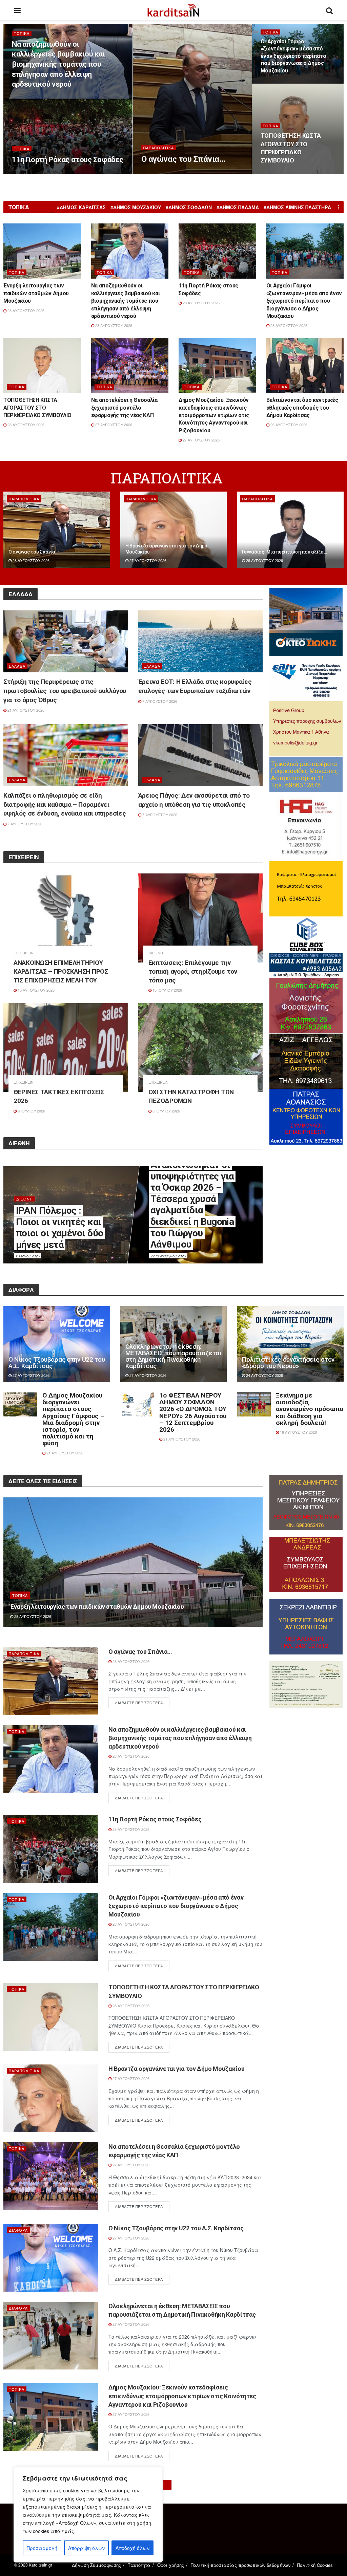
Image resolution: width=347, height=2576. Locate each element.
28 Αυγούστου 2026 (163, 174)
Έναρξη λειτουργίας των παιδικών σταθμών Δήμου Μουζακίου (36, 293)
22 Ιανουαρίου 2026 (168, 1256)
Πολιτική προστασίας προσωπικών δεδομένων (241, 2565)
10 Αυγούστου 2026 (36, 990)
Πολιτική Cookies (315, 2565)
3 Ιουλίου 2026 (166, 1111)
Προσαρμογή (42, 2548)
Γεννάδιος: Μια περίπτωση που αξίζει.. (285, 552)
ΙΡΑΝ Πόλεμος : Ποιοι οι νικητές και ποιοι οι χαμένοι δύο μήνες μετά (60, 1228)
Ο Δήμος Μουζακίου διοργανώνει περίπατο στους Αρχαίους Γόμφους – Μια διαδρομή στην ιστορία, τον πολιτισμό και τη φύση (73, 1419)
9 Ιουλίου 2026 (31, 1111)
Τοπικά (22, 33)
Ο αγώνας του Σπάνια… (183, 159)
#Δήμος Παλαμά (238, 207)
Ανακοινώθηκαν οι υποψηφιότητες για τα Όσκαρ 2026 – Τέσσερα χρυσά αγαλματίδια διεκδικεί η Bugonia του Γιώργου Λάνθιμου (192, 1205)
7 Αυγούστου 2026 (159, 701)
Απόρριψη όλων (86, 2548)
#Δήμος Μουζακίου (136, 207)
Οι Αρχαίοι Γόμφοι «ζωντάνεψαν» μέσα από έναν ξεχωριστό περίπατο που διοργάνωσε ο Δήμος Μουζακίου (293, 56)
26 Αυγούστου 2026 (288, 425)
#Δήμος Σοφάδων (189, 207)
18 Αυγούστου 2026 (298, 1432)
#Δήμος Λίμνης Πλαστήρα (297, 207)
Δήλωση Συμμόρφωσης (96, 2565)
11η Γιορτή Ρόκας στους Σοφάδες (68, 160)
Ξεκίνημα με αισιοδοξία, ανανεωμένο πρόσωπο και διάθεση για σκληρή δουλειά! (310, 1409)
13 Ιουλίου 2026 (167, 990)
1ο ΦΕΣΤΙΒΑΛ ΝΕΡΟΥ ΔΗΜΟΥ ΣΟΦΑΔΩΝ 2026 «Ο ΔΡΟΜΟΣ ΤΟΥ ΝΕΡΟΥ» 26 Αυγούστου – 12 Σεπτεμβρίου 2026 (193, 1412)
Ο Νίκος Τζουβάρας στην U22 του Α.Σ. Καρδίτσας (57, 1363)
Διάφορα (18, 2230)
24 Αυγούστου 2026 (264, 1375)
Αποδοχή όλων (132, 2548)
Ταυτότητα (139, 2565)
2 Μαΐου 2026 (28, 1256)
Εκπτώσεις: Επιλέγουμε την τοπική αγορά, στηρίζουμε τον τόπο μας (193, 971)
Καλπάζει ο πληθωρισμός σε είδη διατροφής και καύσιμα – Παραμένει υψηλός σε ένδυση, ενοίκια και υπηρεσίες (65, 804)
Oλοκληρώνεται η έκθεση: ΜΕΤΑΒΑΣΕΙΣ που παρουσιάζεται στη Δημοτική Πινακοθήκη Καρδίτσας (173, 1356)
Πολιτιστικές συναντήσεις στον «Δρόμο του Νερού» (288, 1363)
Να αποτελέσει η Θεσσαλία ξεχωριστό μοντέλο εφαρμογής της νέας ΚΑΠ (124, 408)
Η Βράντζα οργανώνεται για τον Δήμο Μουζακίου (176, 2069)
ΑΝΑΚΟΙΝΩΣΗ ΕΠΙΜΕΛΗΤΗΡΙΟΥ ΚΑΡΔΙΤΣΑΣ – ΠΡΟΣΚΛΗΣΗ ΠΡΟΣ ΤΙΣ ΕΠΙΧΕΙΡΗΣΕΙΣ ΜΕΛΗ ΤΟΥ (61, 971)
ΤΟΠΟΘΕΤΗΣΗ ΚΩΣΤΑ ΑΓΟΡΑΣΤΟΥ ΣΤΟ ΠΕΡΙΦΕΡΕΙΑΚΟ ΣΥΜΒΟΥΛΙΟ (38, 408)
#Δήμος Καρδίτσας (81, 207)
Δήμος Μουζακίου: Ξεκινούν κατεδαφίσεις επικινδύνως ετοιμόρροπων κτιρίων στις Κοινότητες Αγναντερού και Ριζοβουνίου (214, 415)
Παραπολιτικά (159, 148)
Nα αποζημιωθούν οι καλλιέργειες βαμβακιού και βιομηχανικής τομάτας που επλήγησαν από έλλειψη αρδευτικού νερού (58, 64)
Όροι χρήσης (171, 2565)
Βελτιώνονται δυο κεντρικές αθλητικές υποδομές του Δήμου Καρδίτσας (302, 408)
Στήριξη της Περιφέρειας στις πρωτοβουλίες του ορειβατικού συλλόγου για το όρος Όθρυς (65, 691)
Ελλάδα (17, 666)
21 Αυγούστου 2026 (25, 710)
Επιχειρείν (24, 953)
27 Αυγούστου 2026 (113, 425)
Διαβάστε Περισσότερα (139, 1703)
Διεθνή (156, 953)
